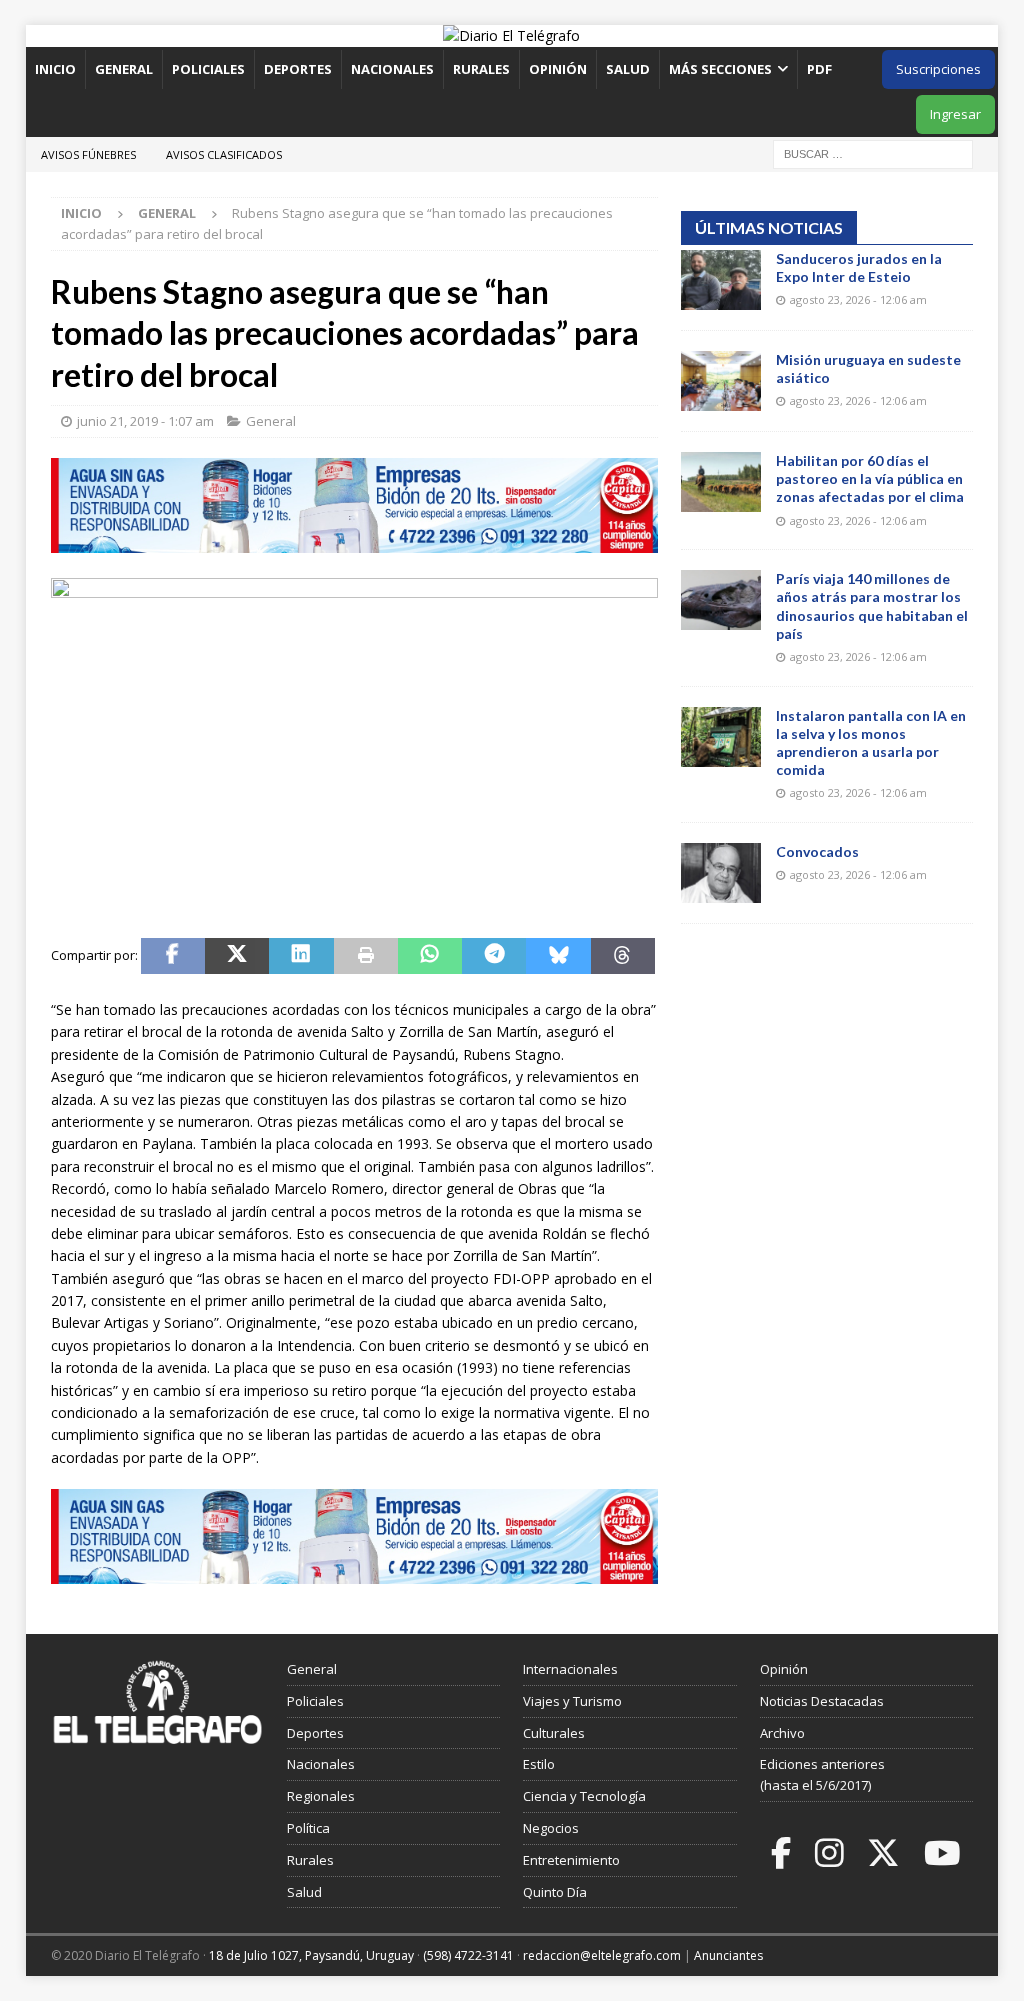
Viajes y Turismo (572, 1701)
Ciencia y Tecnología (584, 1796)
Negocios (551, 1828)
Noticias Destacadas (822, 1701)
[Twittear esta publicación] (237, 956)
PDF (821, 69)
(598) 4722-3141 (468, 1955)
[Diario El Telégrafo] (511, 35)
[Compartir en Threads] (623, 956)
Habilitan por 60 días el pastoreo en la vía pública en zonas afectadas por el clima (870, 478)
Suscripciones (938, 69)
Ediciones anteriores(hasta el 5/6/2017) (822, 1774)
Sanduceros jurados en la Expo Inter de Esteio (859, 267)
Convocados (817, 851)
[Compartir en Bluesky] (558, 956)
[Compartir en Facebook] (173, 956)
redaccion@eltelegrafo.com (602, 1955)
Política (308, 1828)
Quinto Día (555, 1892)
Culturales (554, 1733)
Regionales (321, 1796)
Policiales (208, 69)
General (124, 69)
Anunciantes (728, 1955)
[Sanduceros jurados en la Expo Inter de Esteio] (721, 280)
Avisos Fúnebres (88, 154)
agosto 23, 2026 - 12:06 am (858, 299)
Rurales (481, 69)
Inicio (55, 69)
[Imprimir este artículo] (366, 956)
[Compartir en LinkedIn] (301, 956)
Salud (628, 69)
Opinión (558, 69)
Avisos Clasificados (224, 154)
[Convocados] (721, 873)
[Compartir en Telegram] (494, 956)
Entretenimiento (571, 1860)
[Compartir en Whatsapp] (430, 956)
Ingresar (955, 114)
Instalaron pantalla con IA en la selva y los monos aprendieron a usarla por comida (871, 743)
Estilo (539, 1764)
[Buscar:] (873, 152)
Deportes (298, 69)
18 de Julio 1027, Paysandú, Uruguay (311, 1955)
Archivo (782, 1733)
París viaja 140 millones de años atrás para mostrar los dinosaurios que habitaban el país (872, 606)
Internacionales (570, 1669)
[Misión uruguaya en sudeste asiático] (721, 381)
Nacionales (392, 69)
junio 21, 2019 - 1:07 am (145, 421)
